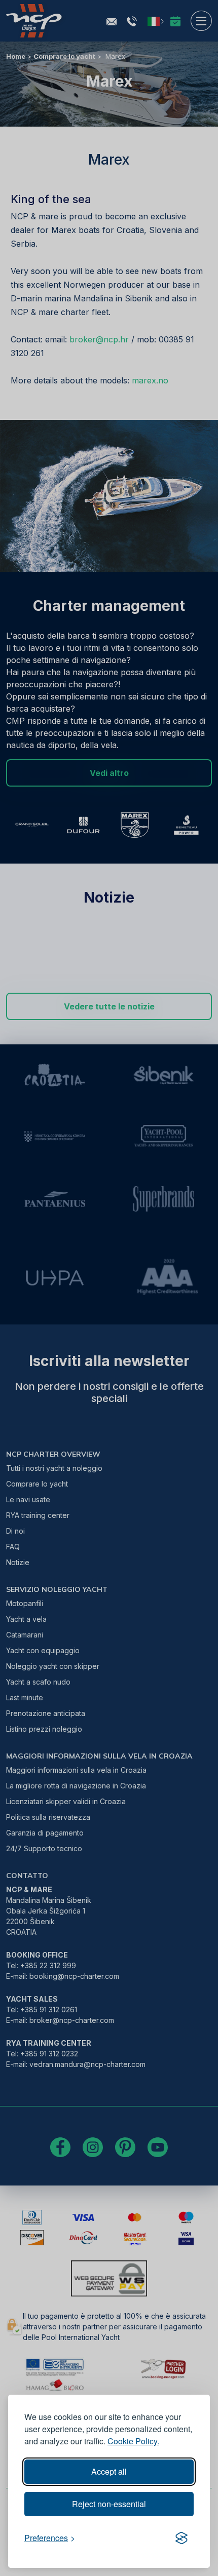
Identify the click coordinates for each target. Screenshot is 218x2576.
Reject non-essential (109, 2504)
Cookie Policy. (133, 2441)
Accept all (109, 2471)
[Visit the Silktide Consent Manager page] (181, 2538)
